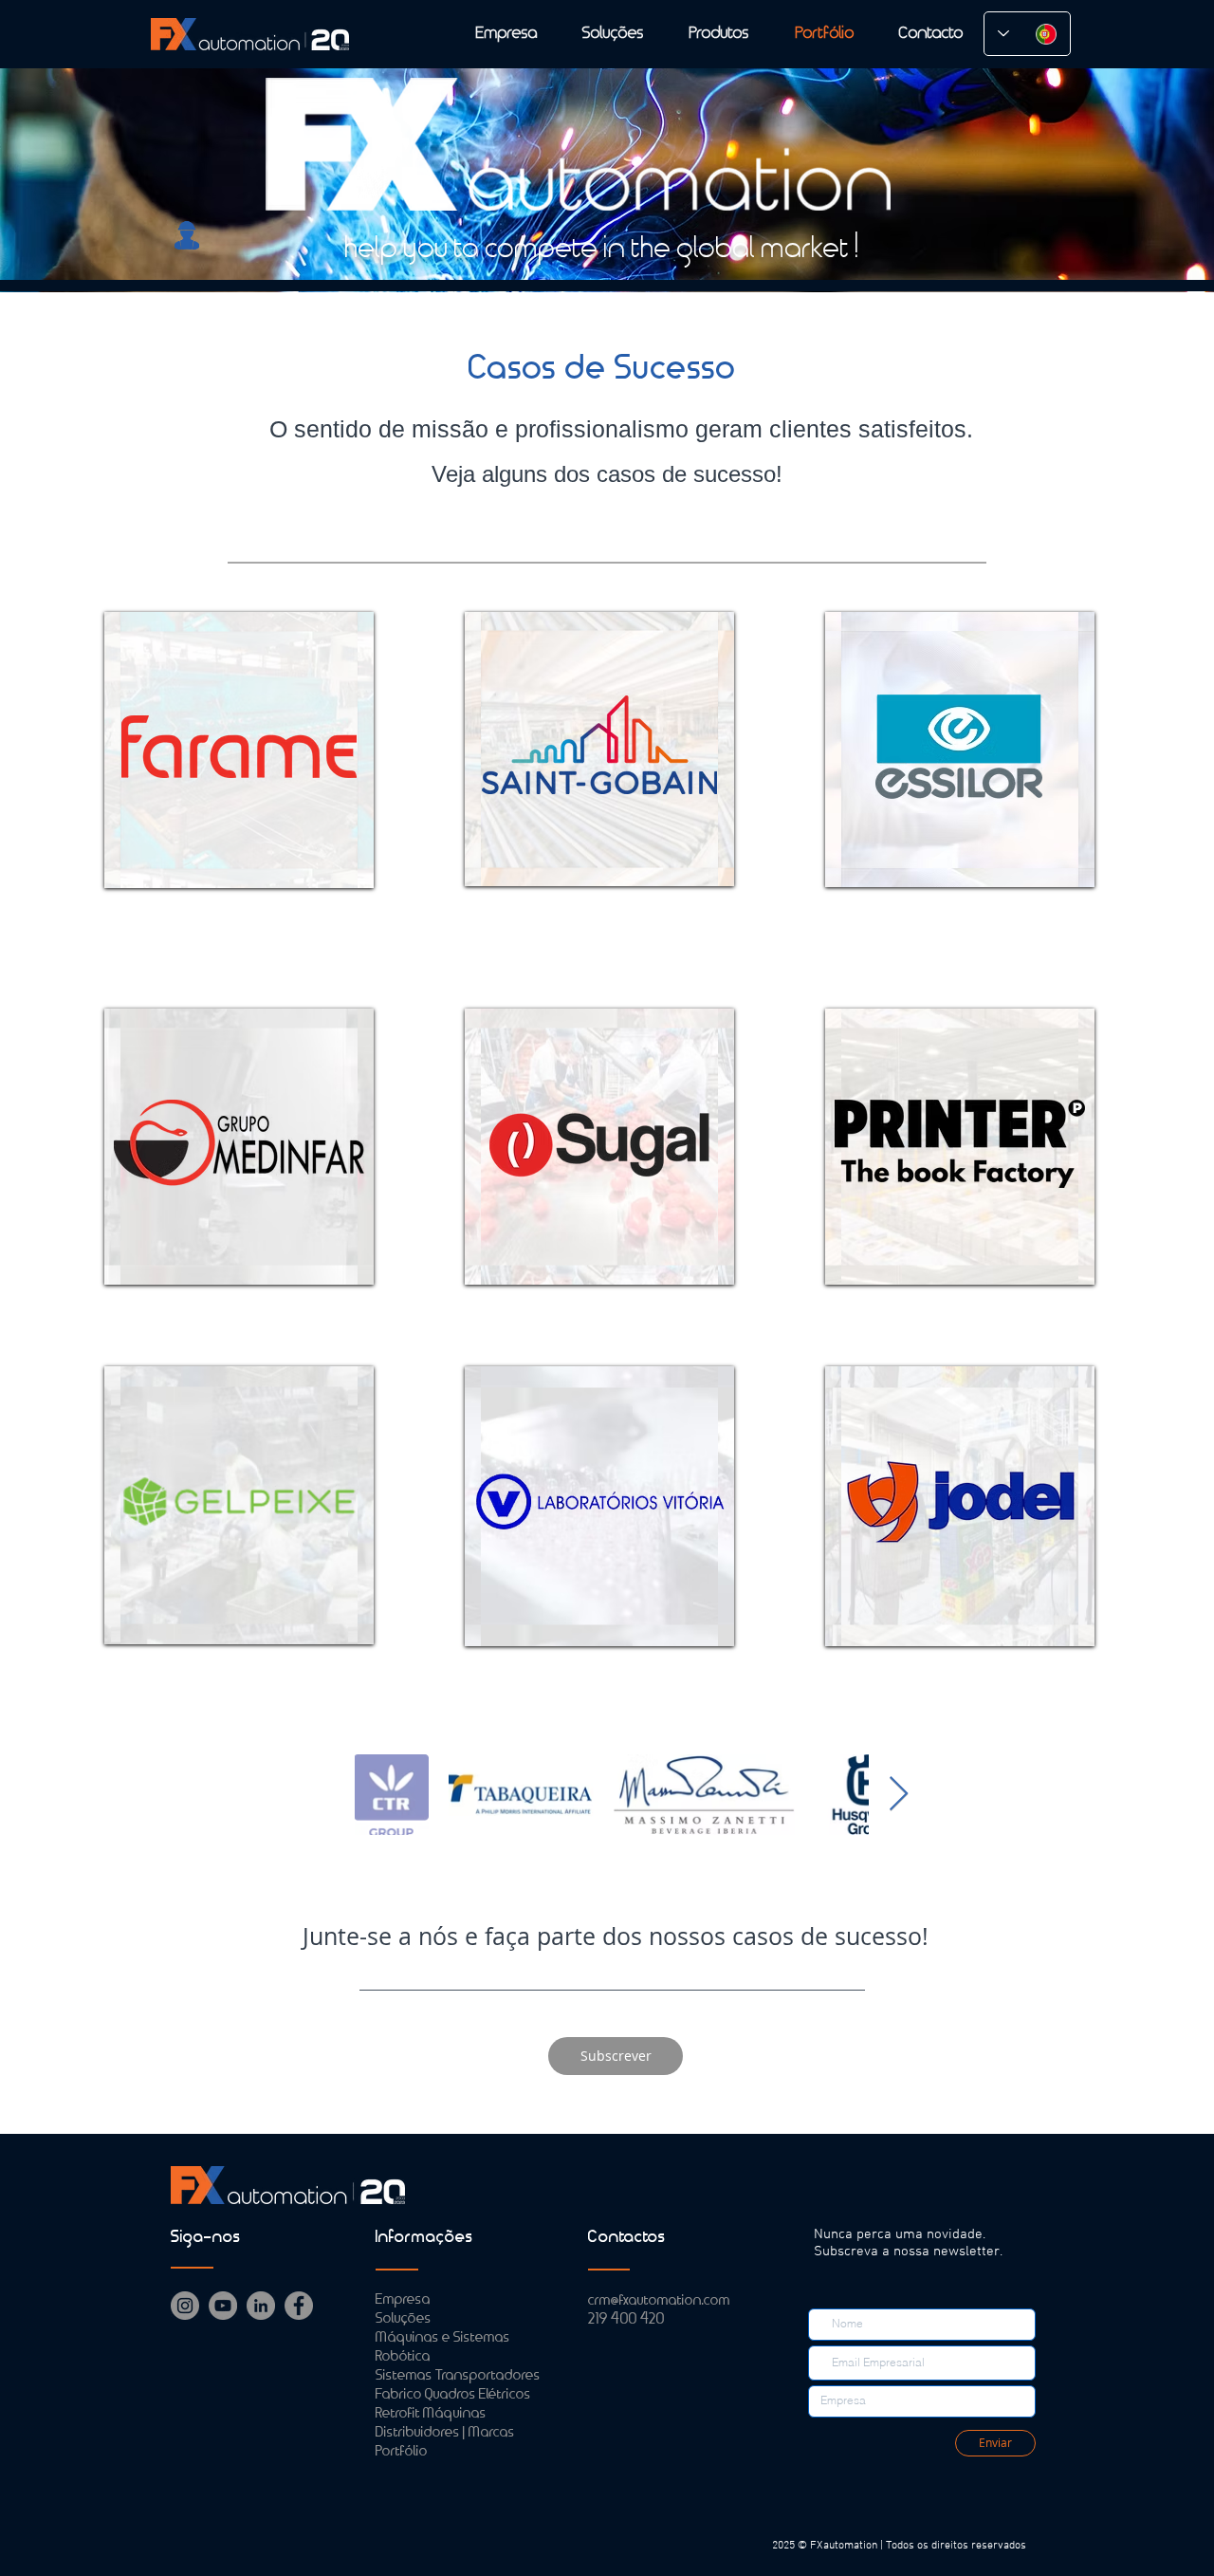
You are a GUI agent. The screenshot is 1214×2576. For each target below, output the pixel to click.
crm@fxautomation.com (659, 2301)
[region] (239, 751)
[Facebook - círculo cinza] (299, 2306)
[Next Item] (899, 1795)
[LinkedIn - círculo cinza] (261, 2306)
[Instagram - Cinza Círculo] (185, 2306)
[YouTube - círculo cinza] (223, 2306)
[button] (616, 2056)
